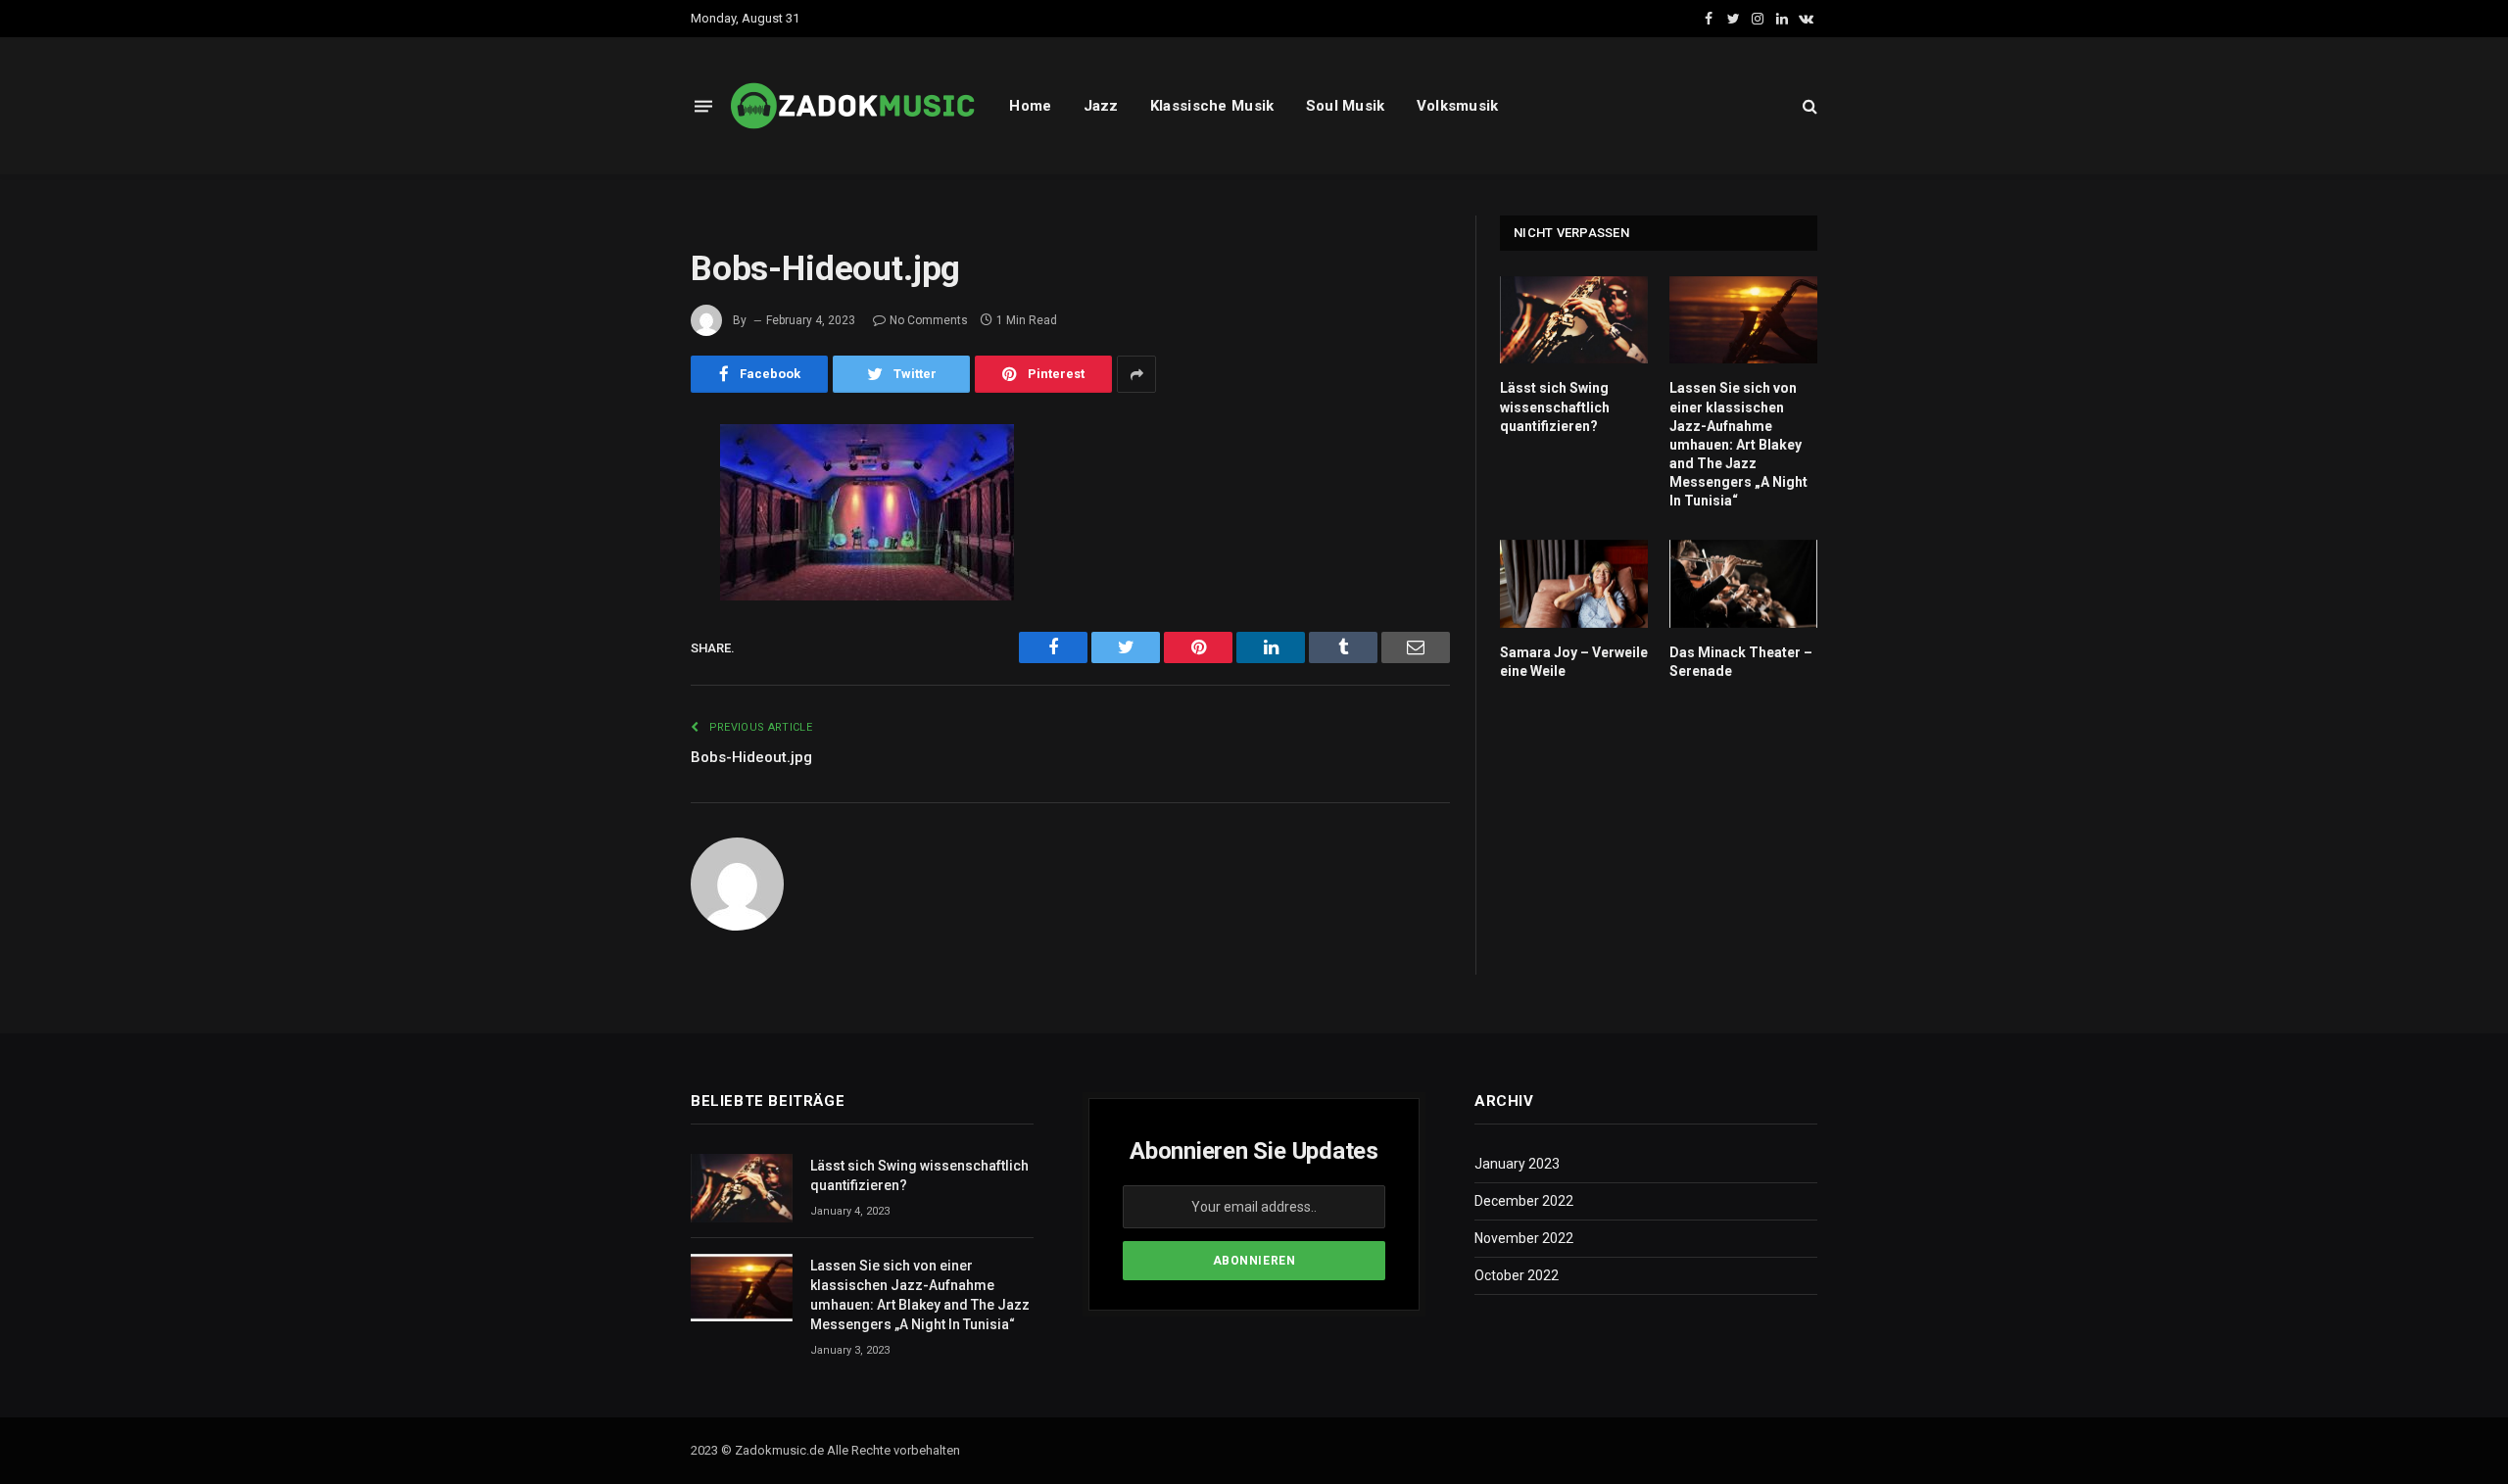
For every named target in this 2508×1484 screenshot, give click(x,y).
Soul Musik (1346, 106)
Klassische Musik (1212, 106)
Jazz (1101, 106)
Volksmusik (1458, 106)
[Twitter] (622, 540)
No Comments (929, 320)
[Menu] (703, 105)
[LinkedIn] (622, 590)
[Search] (1808, 106)
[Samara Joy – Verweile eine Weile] (1574, 584)
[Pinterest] (622, 640)
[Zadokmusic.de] (853, 106)
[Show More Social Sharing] (1136, 374)
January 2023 (1517, 1164)
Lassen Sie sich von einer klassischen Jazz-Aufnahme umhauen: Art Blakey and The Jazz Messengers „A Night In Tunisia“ (1738, 444)
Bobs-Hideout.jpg (751, 757)
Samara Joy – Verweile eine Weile (1574, 662)
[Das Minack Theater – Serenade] (1743, 584)
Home (1030, 106)
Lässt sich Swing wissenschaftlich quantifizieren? (1555, 407)
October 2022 (1517, 1275)
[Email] (622, 690)
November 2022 (1524, 1238)
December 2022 (1524, 1201)
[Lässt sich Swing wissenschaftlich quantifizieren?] (1574, 320)
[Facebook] (622, 490)
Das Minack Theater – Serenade (1741, 662)
